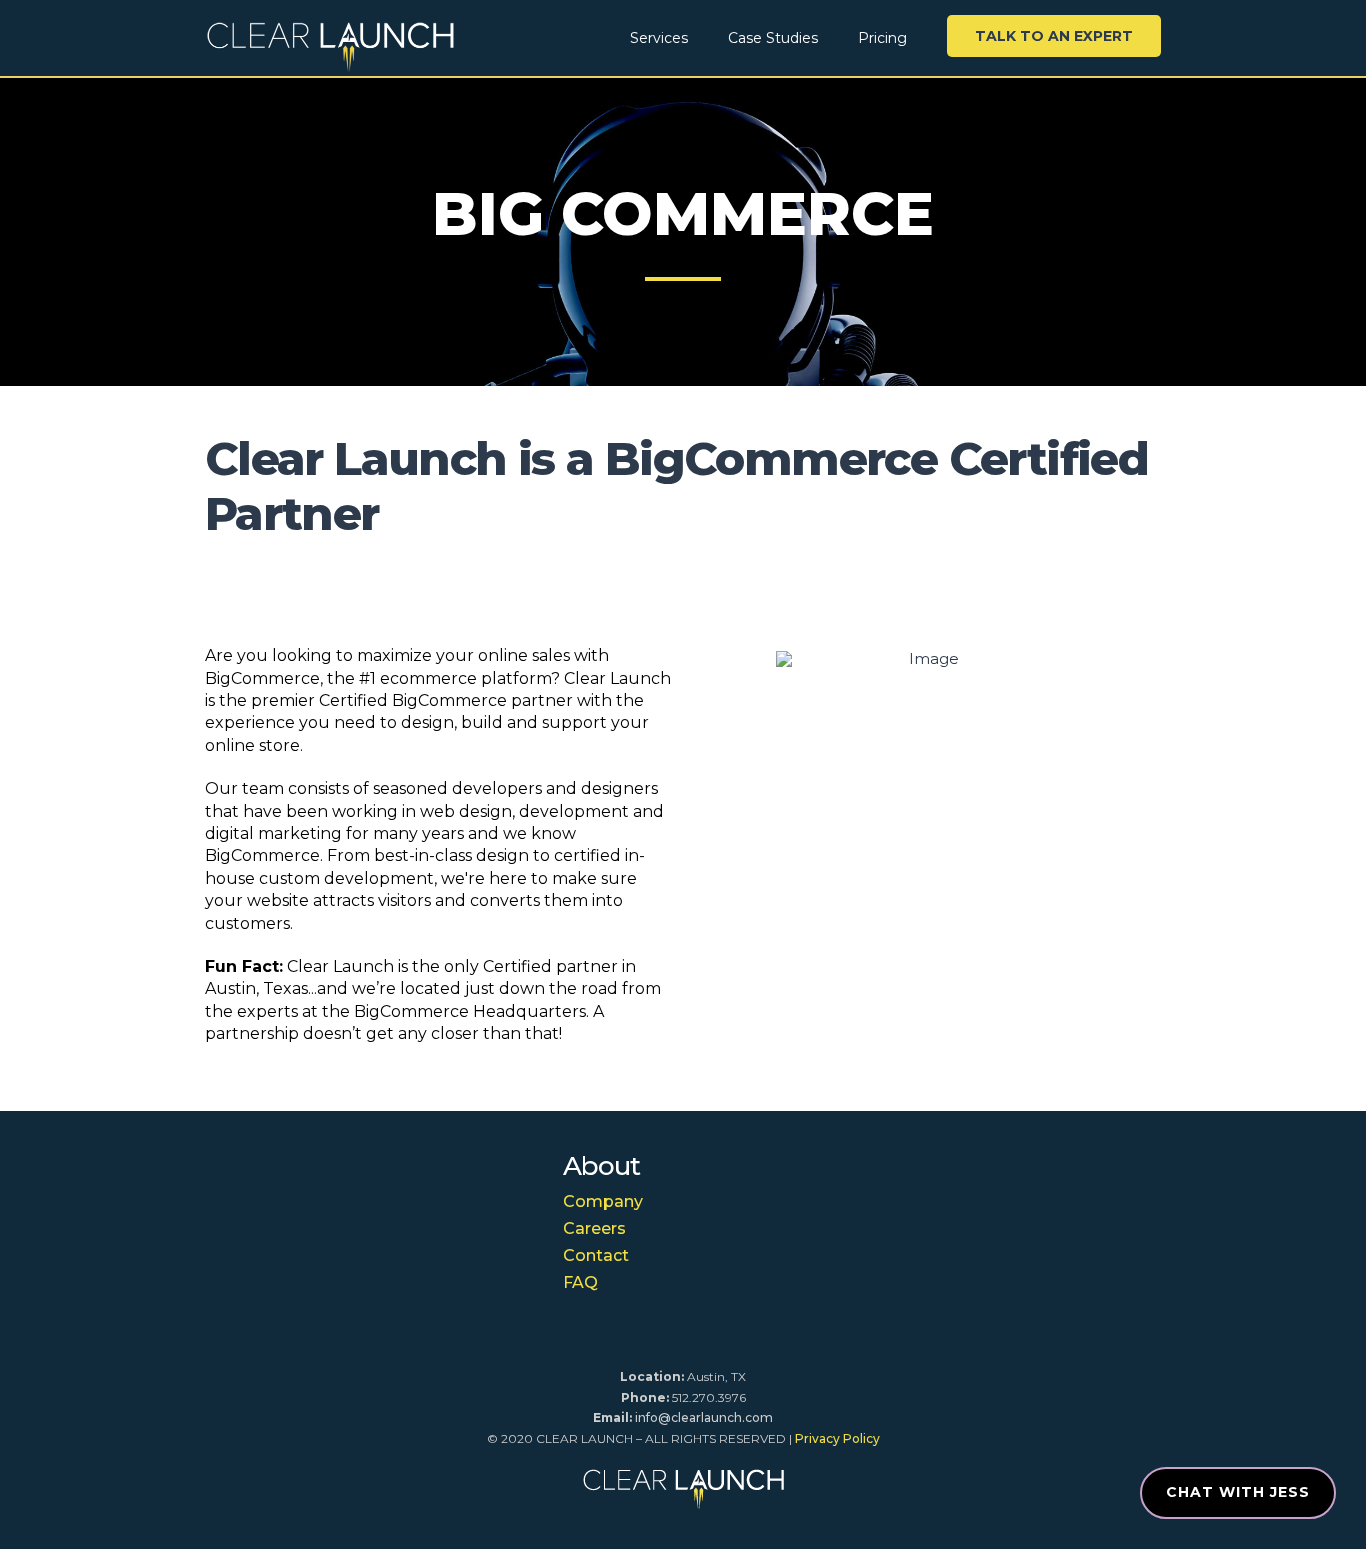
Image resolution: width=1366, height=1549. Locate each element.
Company (603, 1201)
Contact (596, 1255)
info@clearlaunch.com (704, 1417)
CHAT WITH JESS (1238, 1492)
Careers (594, 1228)
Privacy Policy (837, 1438)
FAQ (580, 1282)
